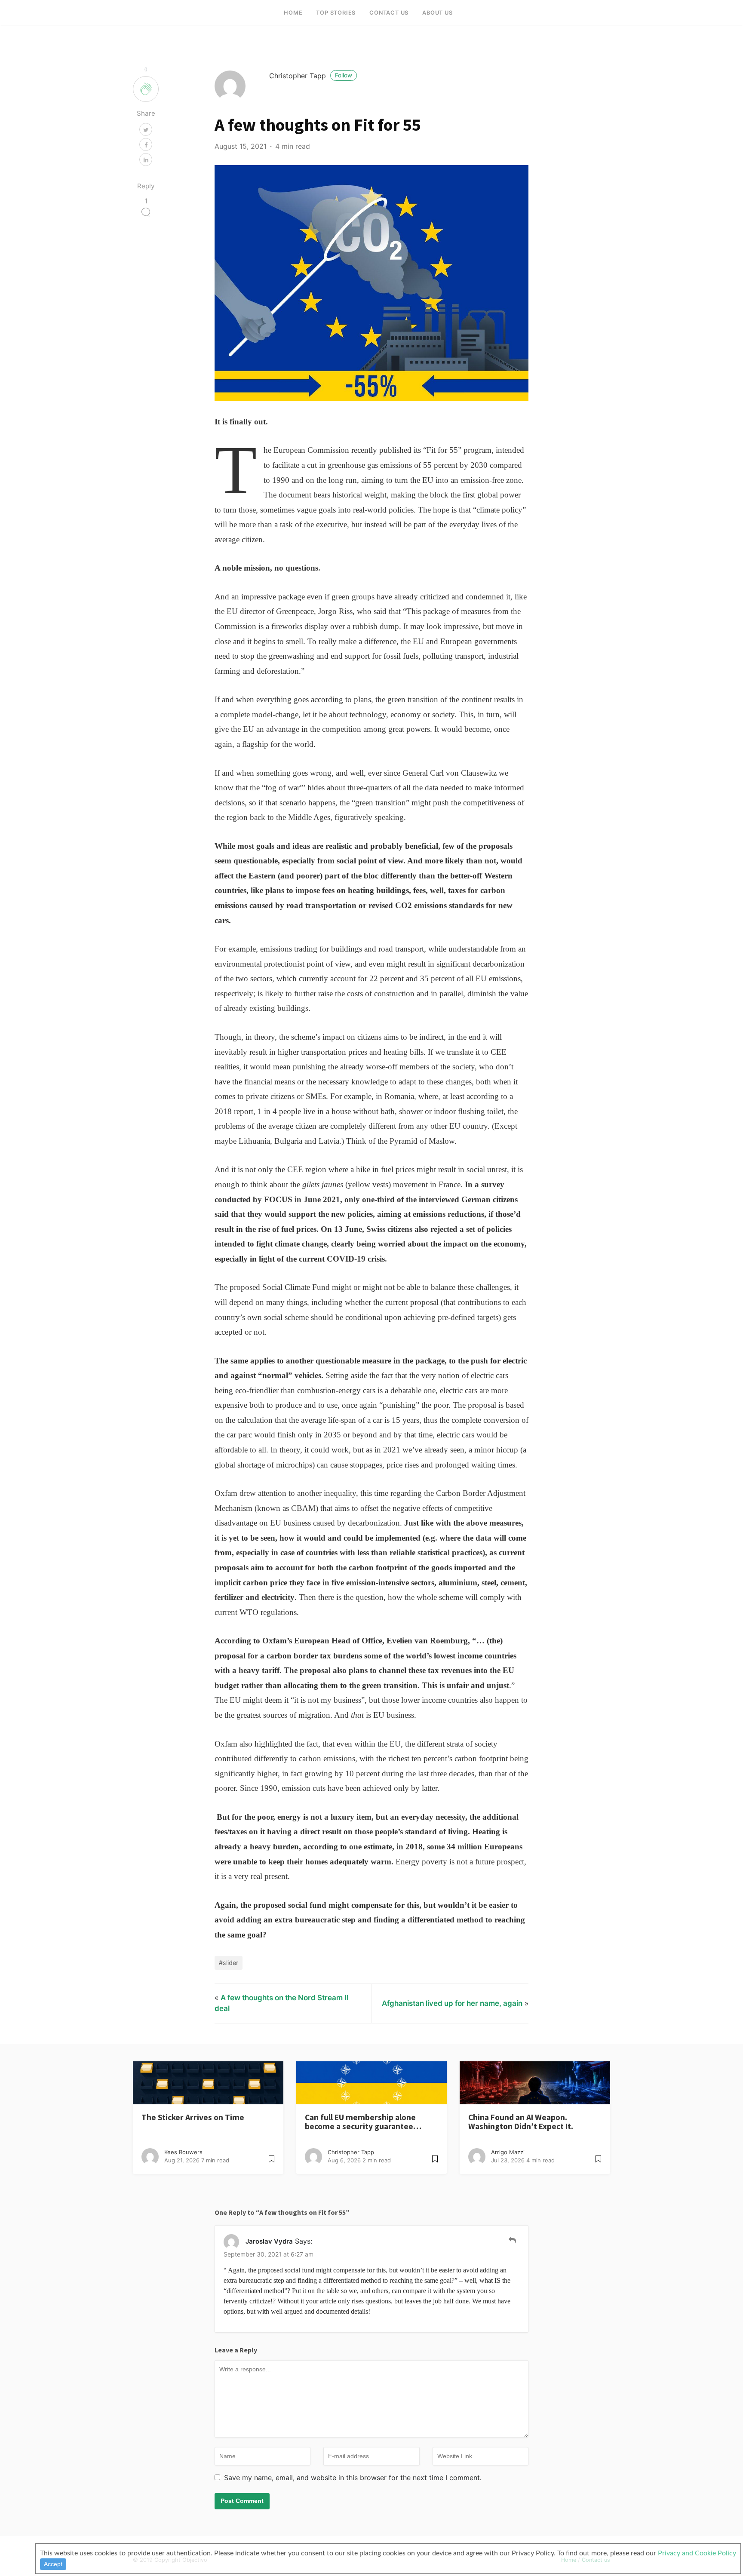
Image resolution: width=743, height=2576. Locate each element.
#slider (229, 1963)
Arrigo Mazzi (508, 2152)
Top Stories (336, 13)
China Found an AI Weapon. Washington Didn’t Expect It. (521, 2122)
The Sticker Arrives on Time (193, 2117)
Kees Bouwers (183, 2152)
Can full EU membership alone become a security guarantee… (363, 2122)
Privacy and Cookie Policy (697, 2553)
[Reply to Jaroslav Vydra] (512, 2240)
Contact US (389, 13)
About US (437, 13)
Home (293, 13)
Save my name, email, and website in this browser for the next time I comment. (353, 2478)
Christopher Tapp (311, 76)
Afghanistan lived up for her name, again (452, 2003)
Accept (53, 2564)
